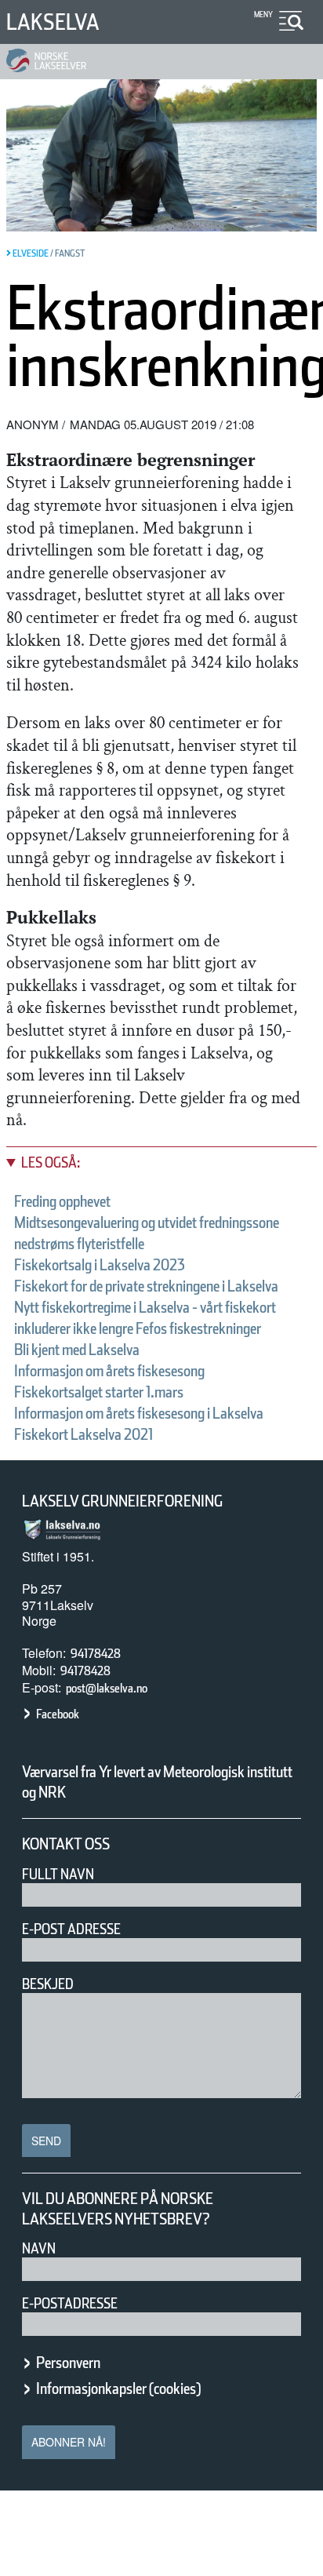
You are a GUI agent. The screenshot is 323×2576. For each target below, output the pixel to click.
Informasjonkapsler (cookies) (118, 2388)
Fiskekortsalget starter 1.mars (99, 1392)
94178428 (96, 1654)
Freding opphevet (62, 1201)
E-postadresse (70, 2303)
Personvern (68, 2363)
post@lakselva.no (107, 1688)
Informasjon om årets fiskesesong (109, 1371)
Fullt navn (58, 1874)
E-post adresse (71, 1929)
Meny (263, 14)
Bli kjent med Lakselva (77, 1350)
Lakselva (53, 22)
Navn (39, 2248)
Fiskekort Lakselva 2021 (83, 1434)
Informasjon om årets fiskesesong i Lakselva (139, 1413)
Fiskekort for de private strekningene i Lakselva (146, 1286)
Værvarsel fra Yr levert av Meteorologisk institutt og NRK (157, 1782)
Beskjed (48, 1984)
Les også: (51, 1162)
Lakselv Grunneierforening (122, 1501)
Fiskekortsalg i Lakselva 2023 (100, 1265)
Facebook (58, 1714)
